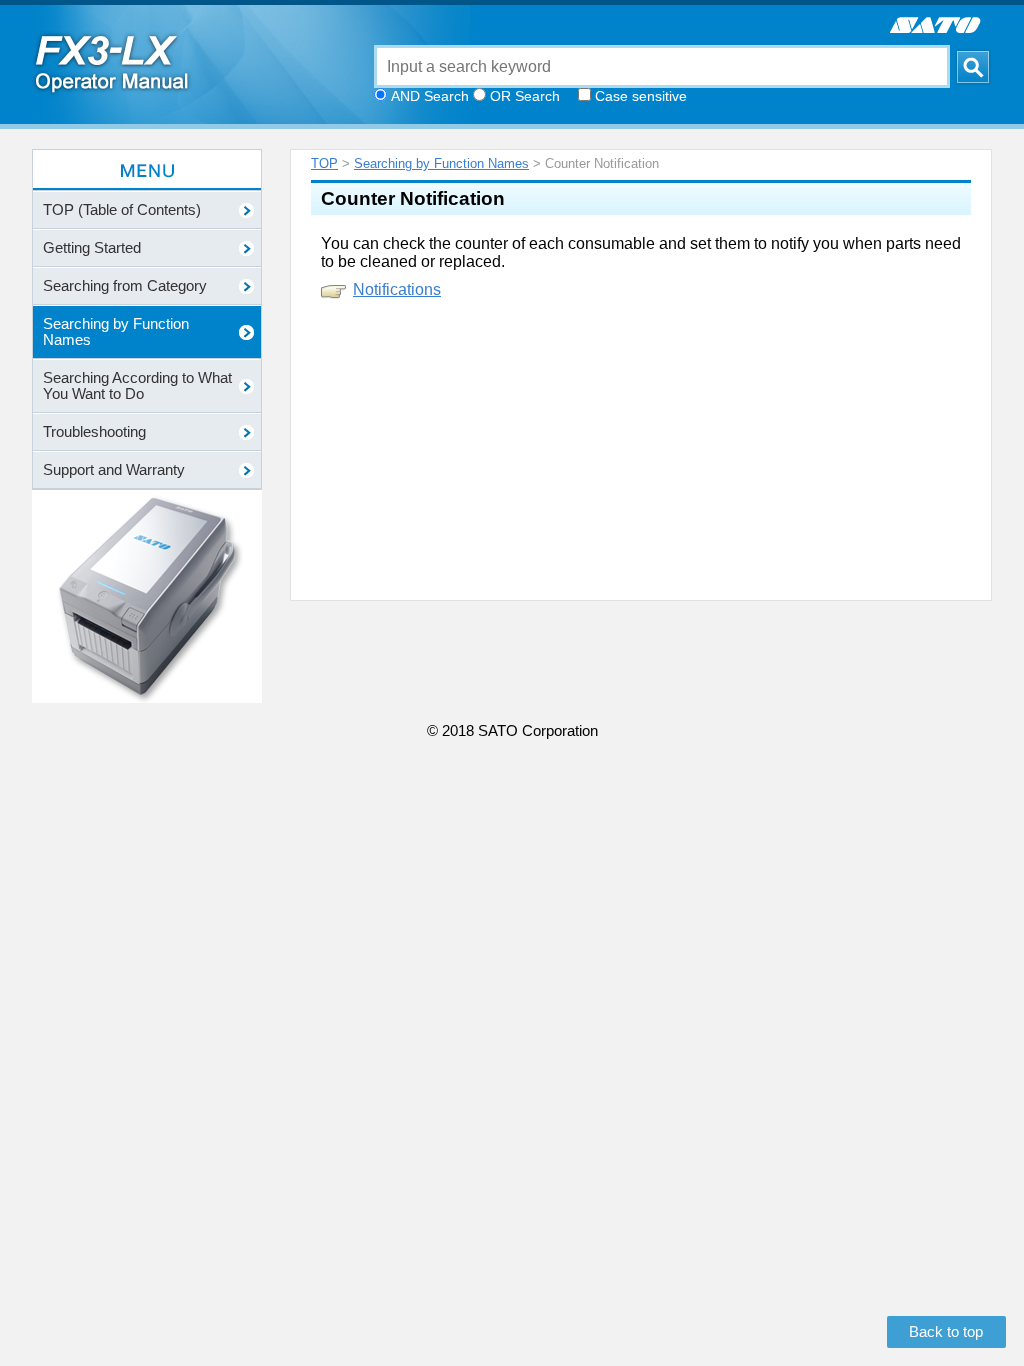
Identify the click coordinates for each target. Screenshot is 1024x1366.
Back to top (946, 1332)
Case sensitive (641, 96)
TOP (324, 163)
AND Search (430, 96)
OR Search (525, 96)
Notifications (397, 289)
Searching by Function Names (441, 163)
